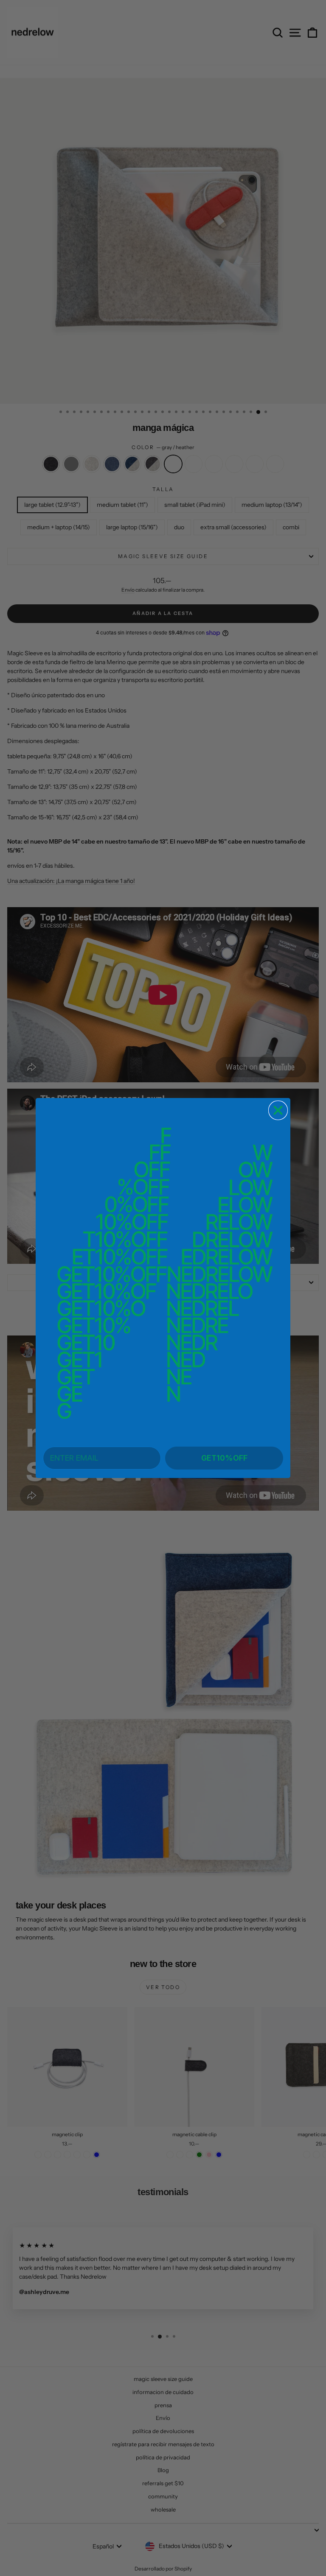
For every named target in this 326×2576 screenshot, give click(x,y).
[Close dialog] (278, 1110)
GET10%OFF (224, 1458)
